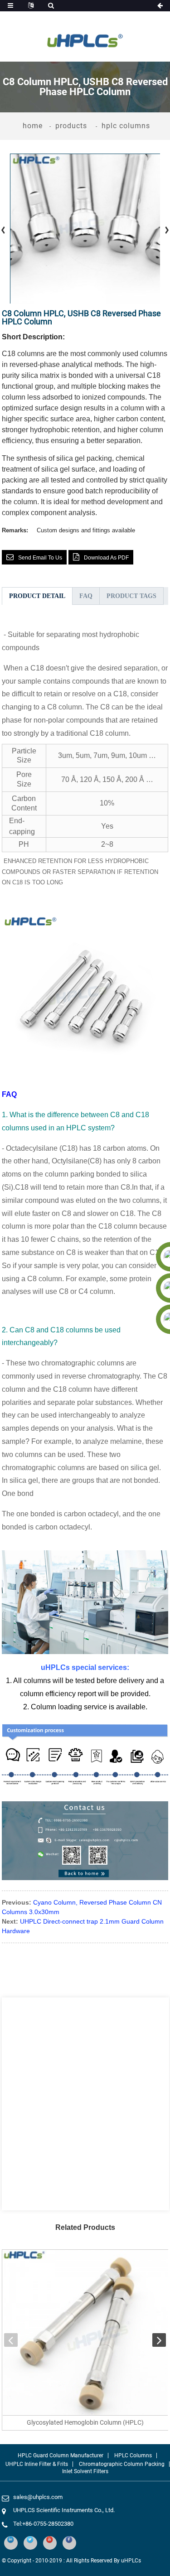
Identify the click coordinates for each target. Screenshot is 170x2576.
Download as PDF (106, 558)
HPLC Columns (126, 126)
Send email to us (40, 558)
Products (71, 126)
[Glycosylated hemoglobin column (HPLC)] (85, 2333)
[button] (11, 2340)
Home (33, 126)
